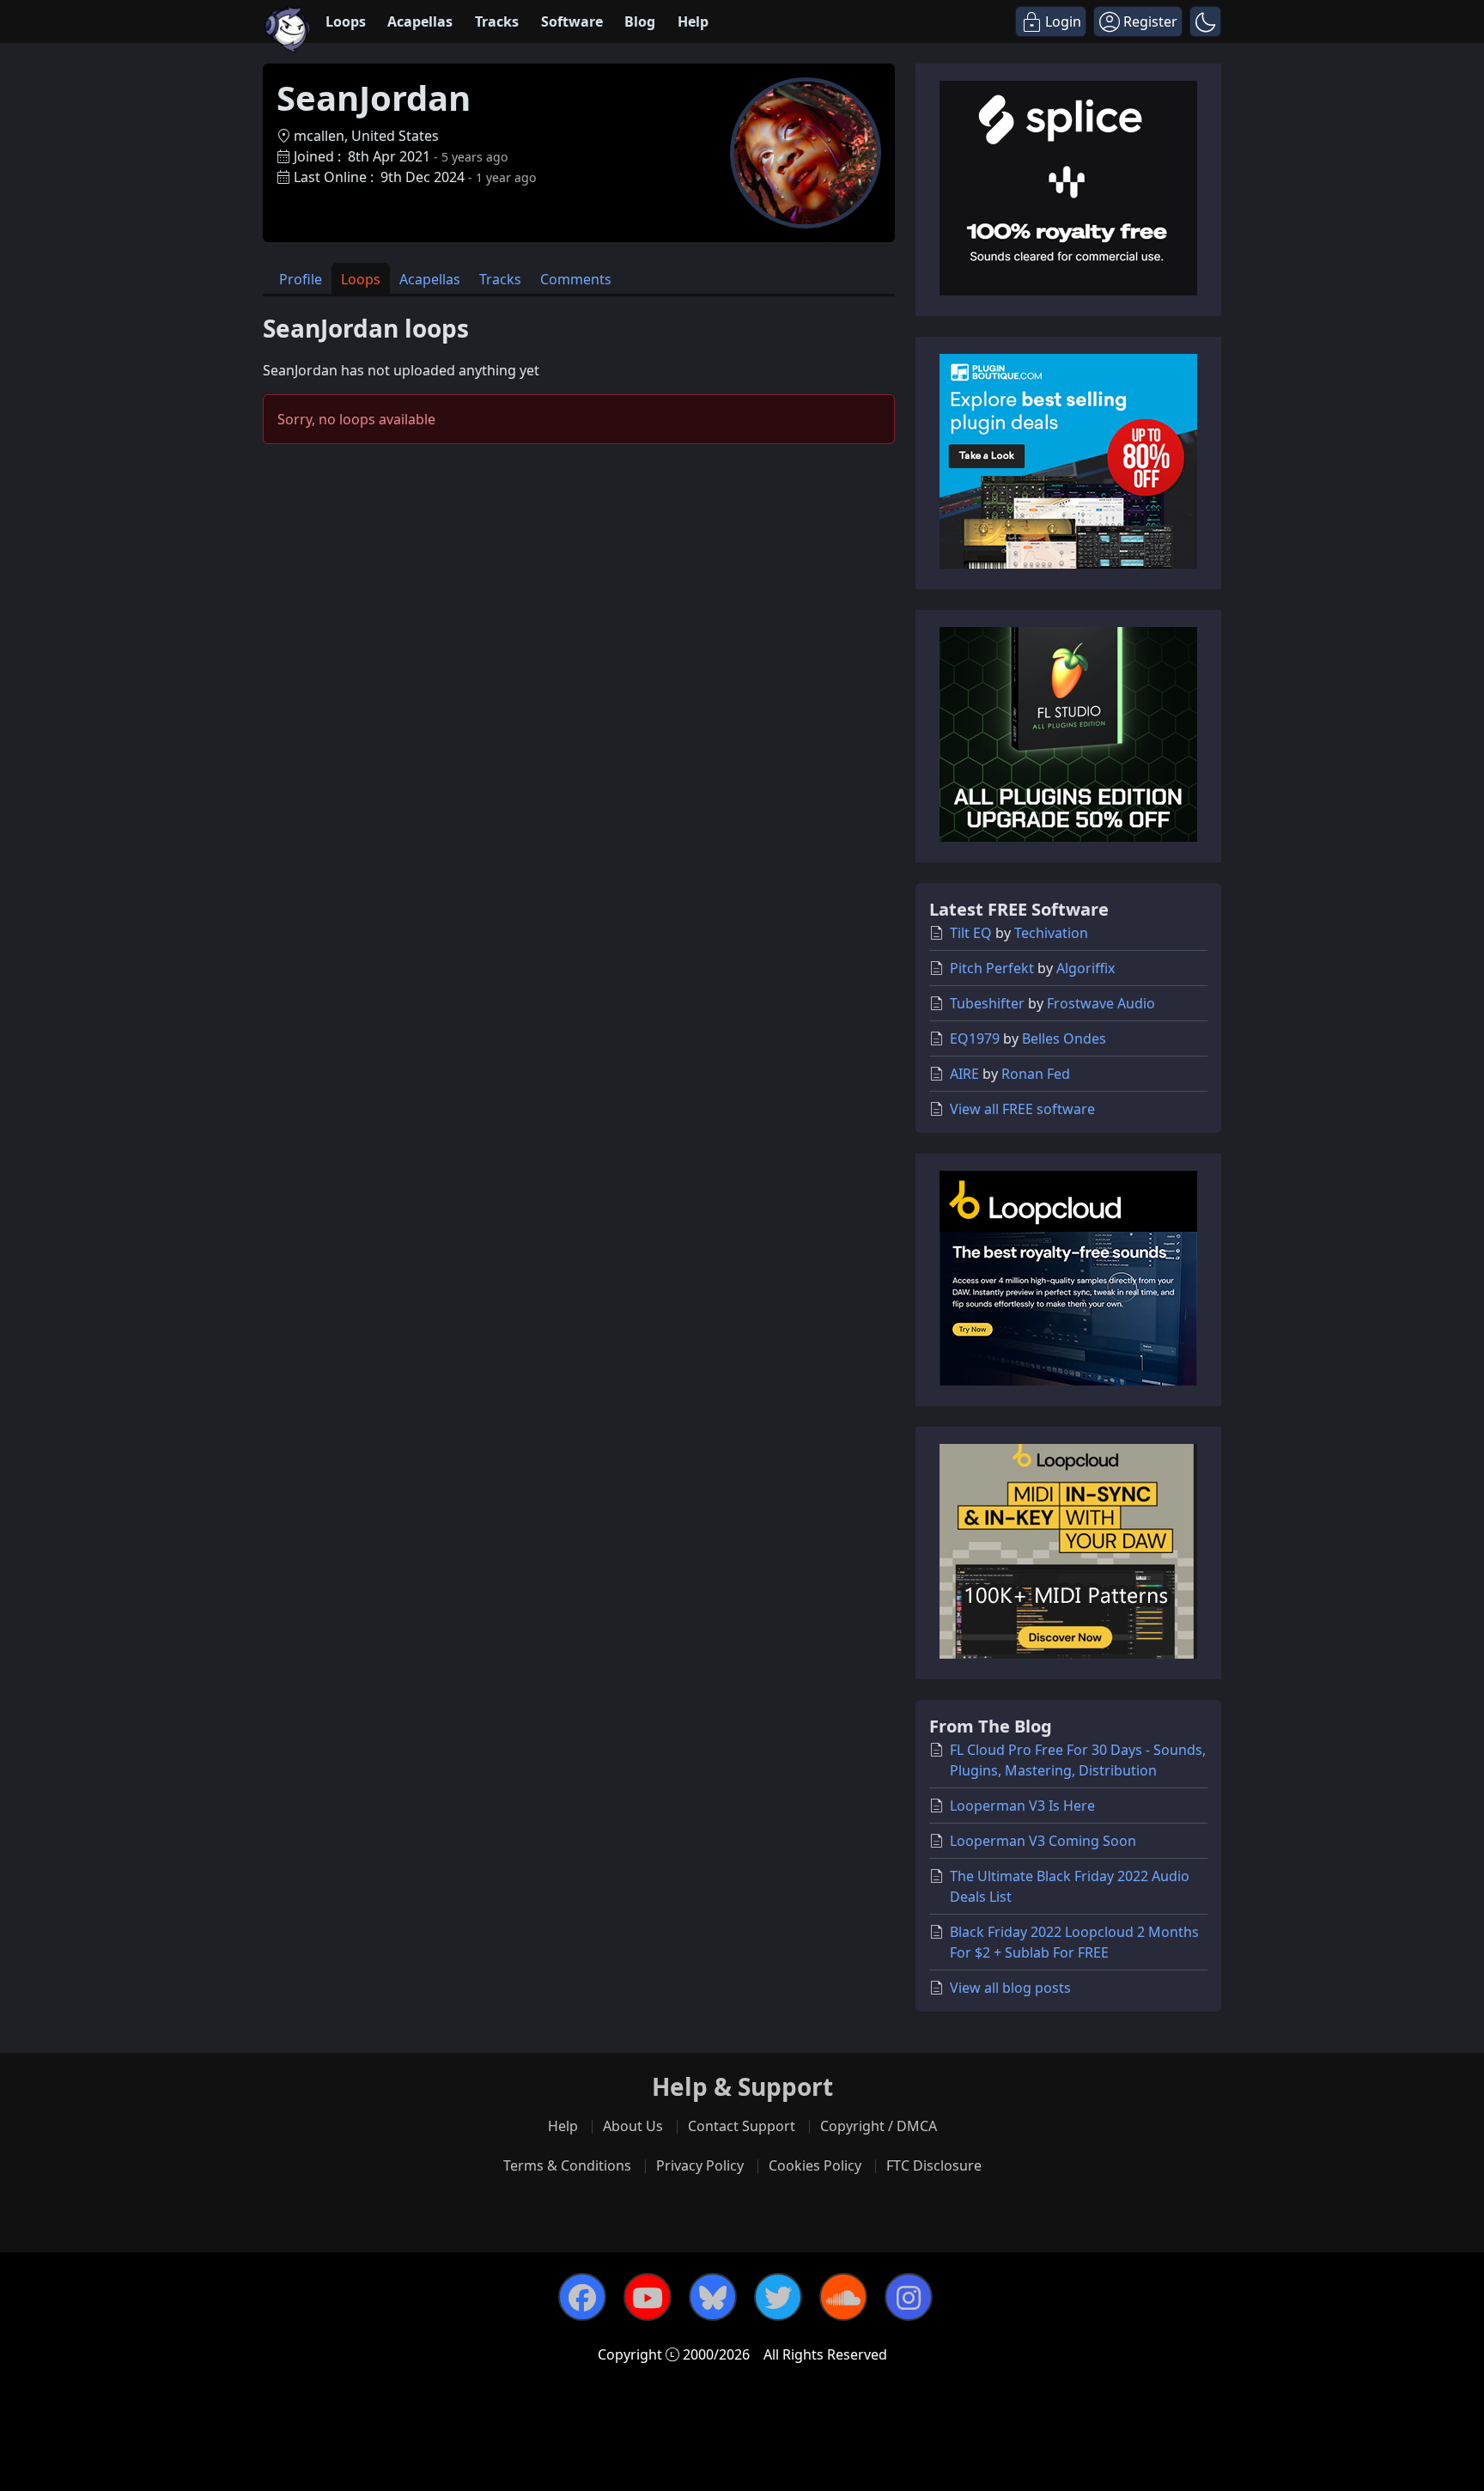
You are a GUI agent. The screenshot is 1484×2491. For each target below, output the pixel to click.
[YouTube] (648, 2297)
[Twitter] (778, 2297)
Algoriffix (1086, 968)
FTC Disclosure (934, 2165)
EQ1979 (975, 1038)
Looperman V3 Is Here (1022, 1806)
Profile (301, 279)
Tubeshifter (987, 1003)
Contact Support (742, 2126)
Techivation (1051, 933)
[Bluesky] (713, 2297)
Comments (576, 279)
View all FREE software (1022, 1109)
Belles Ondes (1064, 1038)
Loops (346, 21)
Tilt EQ (971, 933)
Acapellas (420, 21)
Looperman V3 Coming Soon (1043, 1841)
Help (693, 21)
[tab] (301, 279)
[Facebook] (582, 2297)
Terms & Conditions (567, 2165)
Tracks (497, 21)
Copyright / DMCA (879, 2126)
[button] (1205, 21)
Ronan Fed (1036, 1074)
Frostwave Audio (1101, 1003)
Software (572, 21)
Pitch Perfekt (992, 968)
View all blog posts (1010, 1988)
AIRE (964, 1074)
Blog (640, 21)
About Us (633, 2126)
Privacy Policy (700, 2165)
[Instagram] (909, 2297)
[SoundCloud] (843, 2297)
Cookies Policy (815, 2165)
